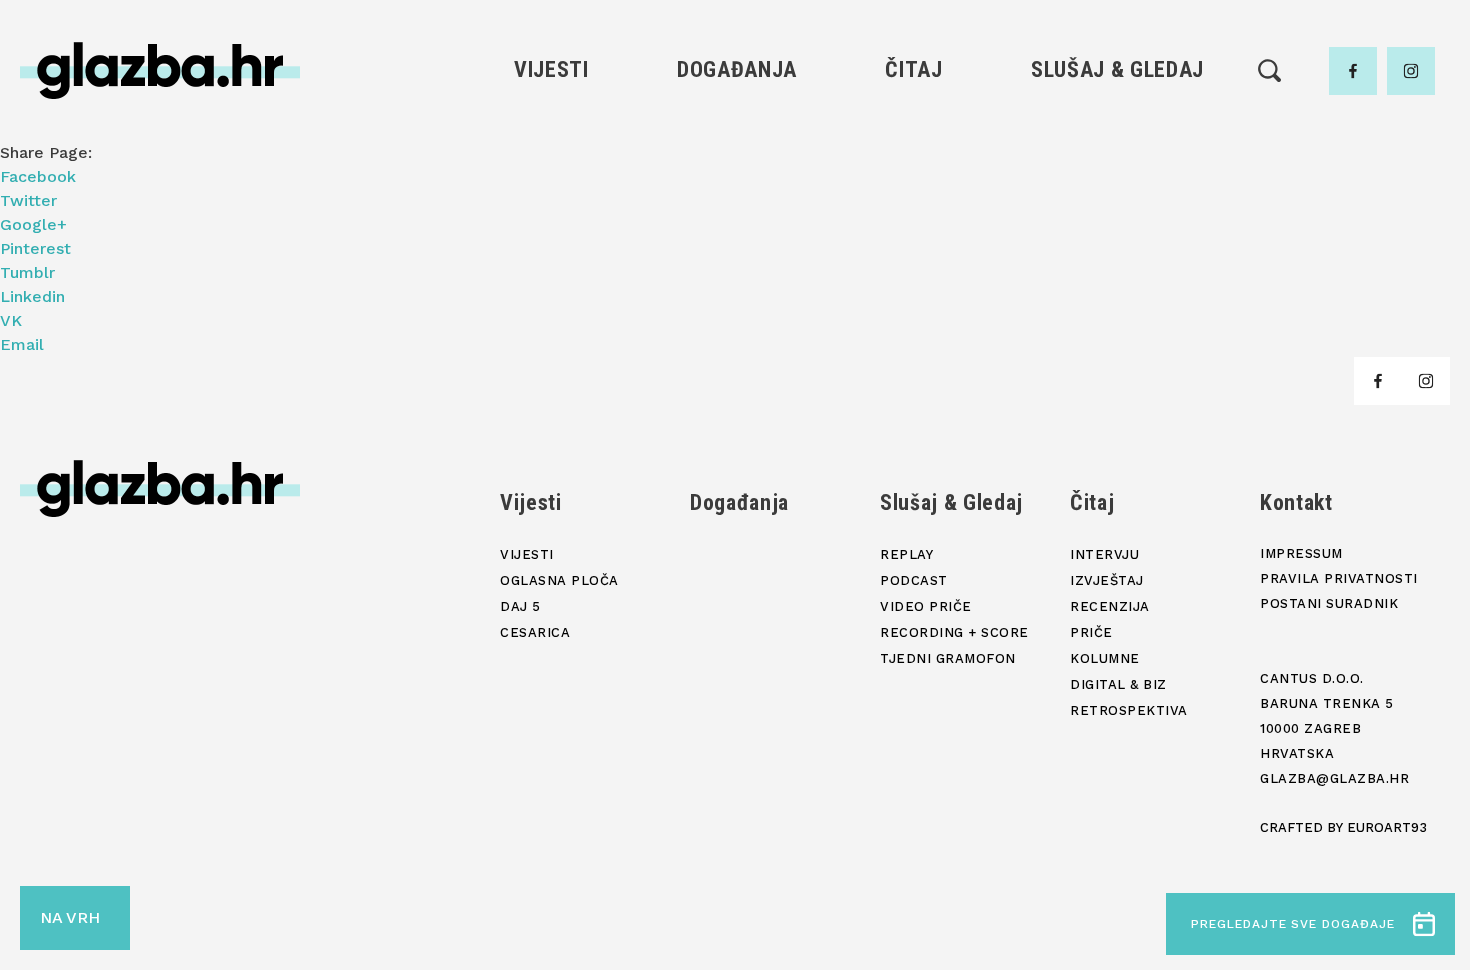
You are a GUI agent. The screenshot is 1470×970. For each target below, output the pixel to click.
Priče (913, 232)
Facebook (38, 176)
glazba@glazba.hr (1334, 778)
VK (11, 320)
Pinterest (35, 248)
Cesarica (551, 232)
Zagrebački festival (551, 198)
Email (22, 344)
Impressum (1301, 553)
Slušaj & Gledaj (1117, 69)
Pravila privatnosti (1339, 578)
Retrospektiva (913, 334)
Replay (1118, 130)
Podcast (1117, 198)
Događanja (737, 69)
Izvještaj (914, 164)
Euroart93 (1387, 827)
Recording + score (1117, 266)
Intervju (914, 130)
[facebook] (1353, 71)
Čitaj (913, 69)
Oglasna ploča (551, 164)
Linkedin (32, 296)
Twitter (28, 200)
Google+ (33, 224)
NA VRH (70, 917)
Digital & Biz (914, 300)
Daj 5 (551, 266)
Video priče (1117, 232)
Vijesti (551, 69)
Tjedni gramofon (1117, 164)
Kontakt (1296, 502)
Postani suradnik (1329, 603)
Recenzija (914, 198)
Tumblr (27, 272)
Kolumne (913, 266)
